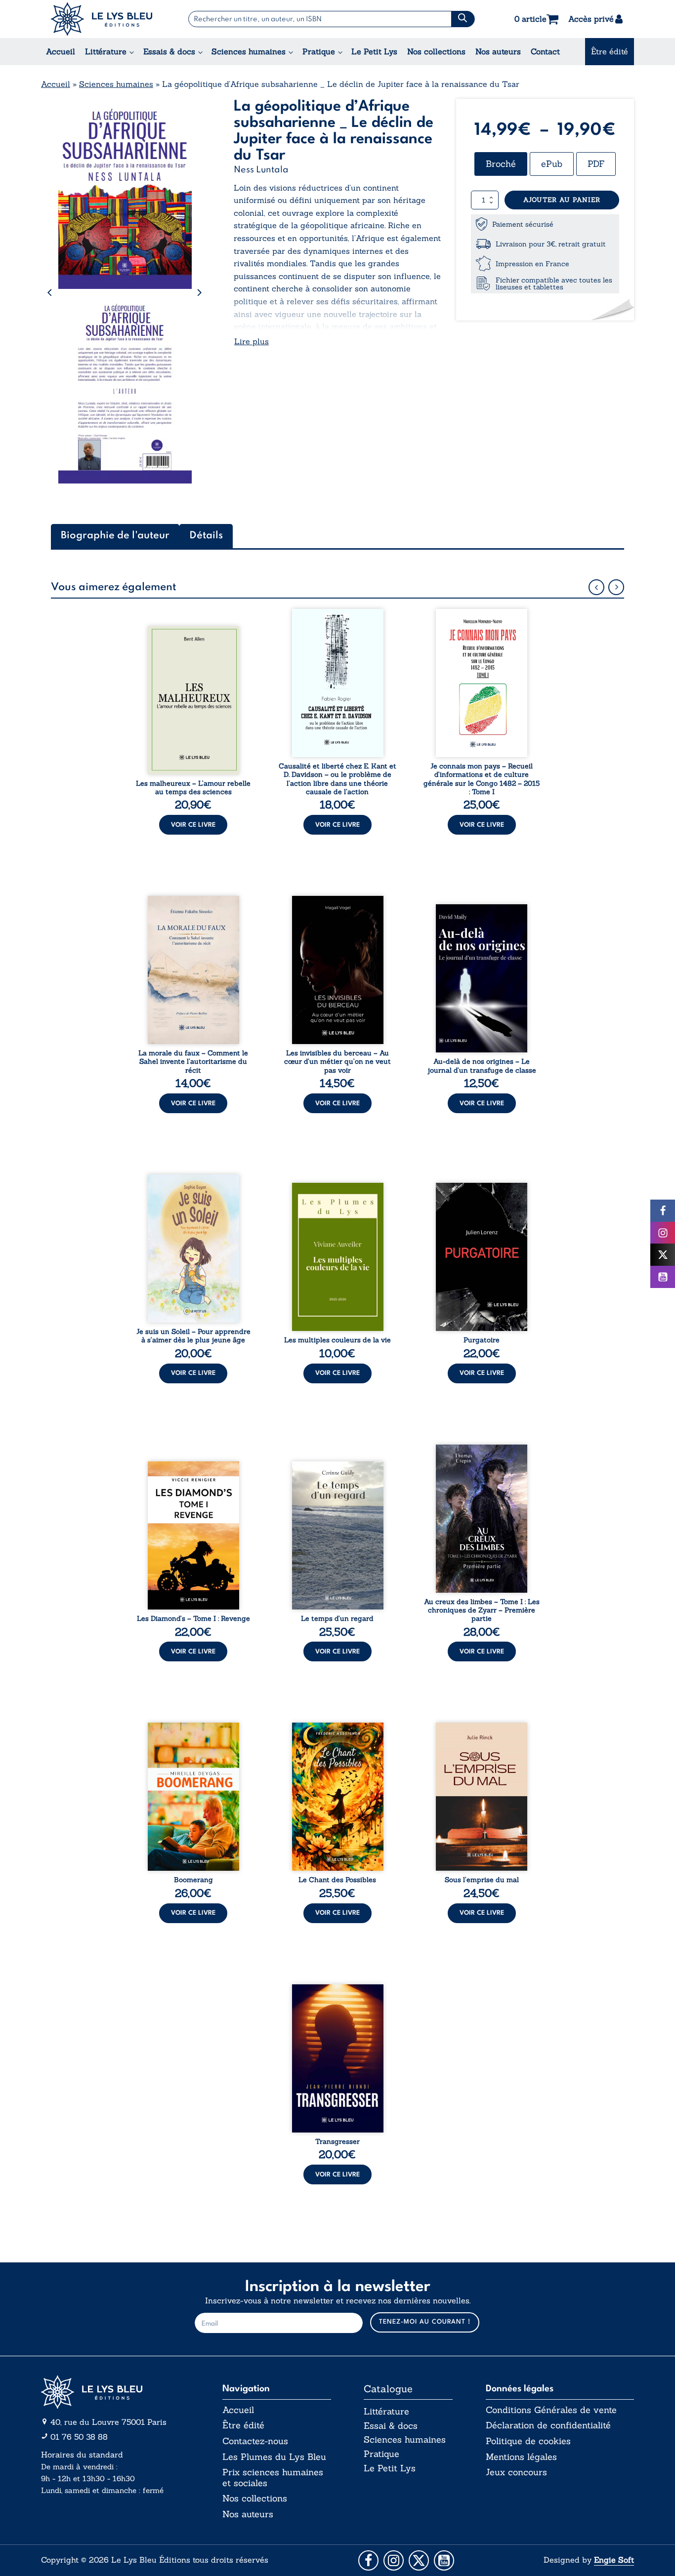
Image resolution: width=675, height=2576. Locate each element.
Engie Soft (614, 2560)
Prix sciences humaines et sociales (273, 2477)
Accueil (61, 51)
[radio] (501, 164)
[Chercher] (463, 19)
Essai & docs (391, 2426)
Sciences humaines (249, 51)
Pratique (319, 51)
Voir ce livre (193, 825)
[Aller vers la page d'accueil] (115, 2392)
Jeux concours (516, 2472)
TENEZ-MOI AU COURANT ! (425, 2322)
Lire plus (252, 341)
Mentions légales (521, 2457)
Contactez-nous (255, 2441)
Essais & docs (169, 51)
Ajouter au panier (562, 200)
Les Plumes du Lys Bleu (274, 2457)
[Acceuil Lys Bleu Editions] (102, 19)
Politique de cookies (528, 2441)
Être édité (610, 51)
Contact (545, 51)
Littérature (106, 51)
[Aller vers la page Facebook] (368, 2560)
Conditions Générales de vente (551, 2410)
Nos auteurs (498, 51)
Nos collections (436, 51)
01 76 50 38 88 (79, 2437)
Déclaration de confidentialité (548, 2425)
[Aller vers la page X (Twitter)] (419, 2560)
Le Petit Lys (374, 51)
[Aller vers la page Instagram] (394, 2560)
